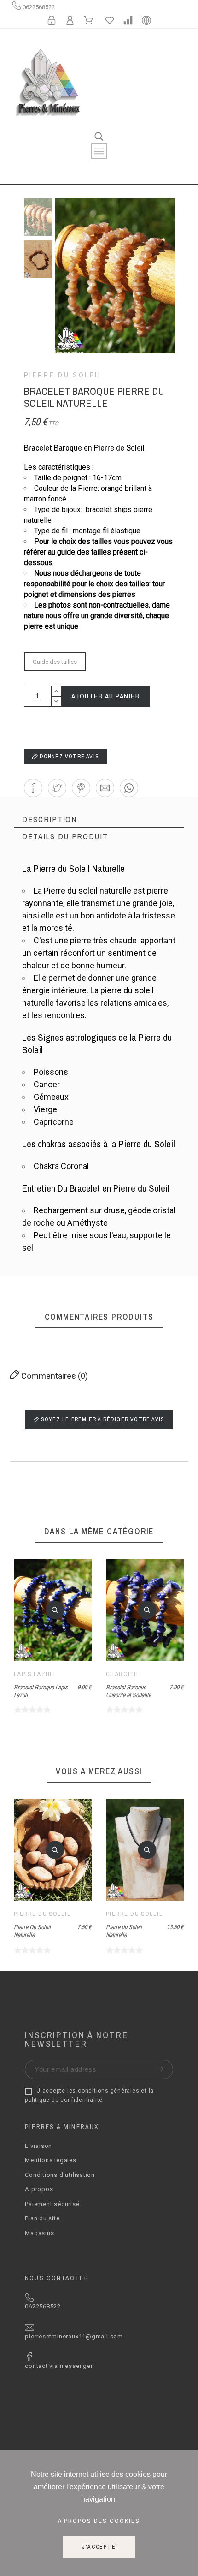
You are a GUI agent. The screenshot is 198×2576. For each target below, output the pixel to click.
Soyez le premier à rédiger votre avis (102, 1419)
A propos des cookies (99, 2521)
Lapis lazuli (35, 1674)
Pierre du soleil (64, 375)
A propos (39, 2189)
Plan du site (42, 2218)
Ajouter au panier (106, 696)
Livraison (38, 2146)
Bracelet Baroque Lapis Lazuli (41, 1691)
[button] (33, 788)
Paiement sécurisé (52, 2204)
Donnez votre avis (69, 757)
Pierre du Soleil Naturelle (124, 1931)
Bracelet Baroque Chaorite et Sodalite (128, 1691)
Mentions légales (50, 2160)
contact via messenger (59, 2366)
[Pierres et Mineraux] (47, 84)
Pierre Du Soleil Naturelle (32, 1931)
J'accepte (99, 2547)
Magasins (39, 2233)
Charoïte (122, 1674)
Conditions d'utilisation (60, 2175)
